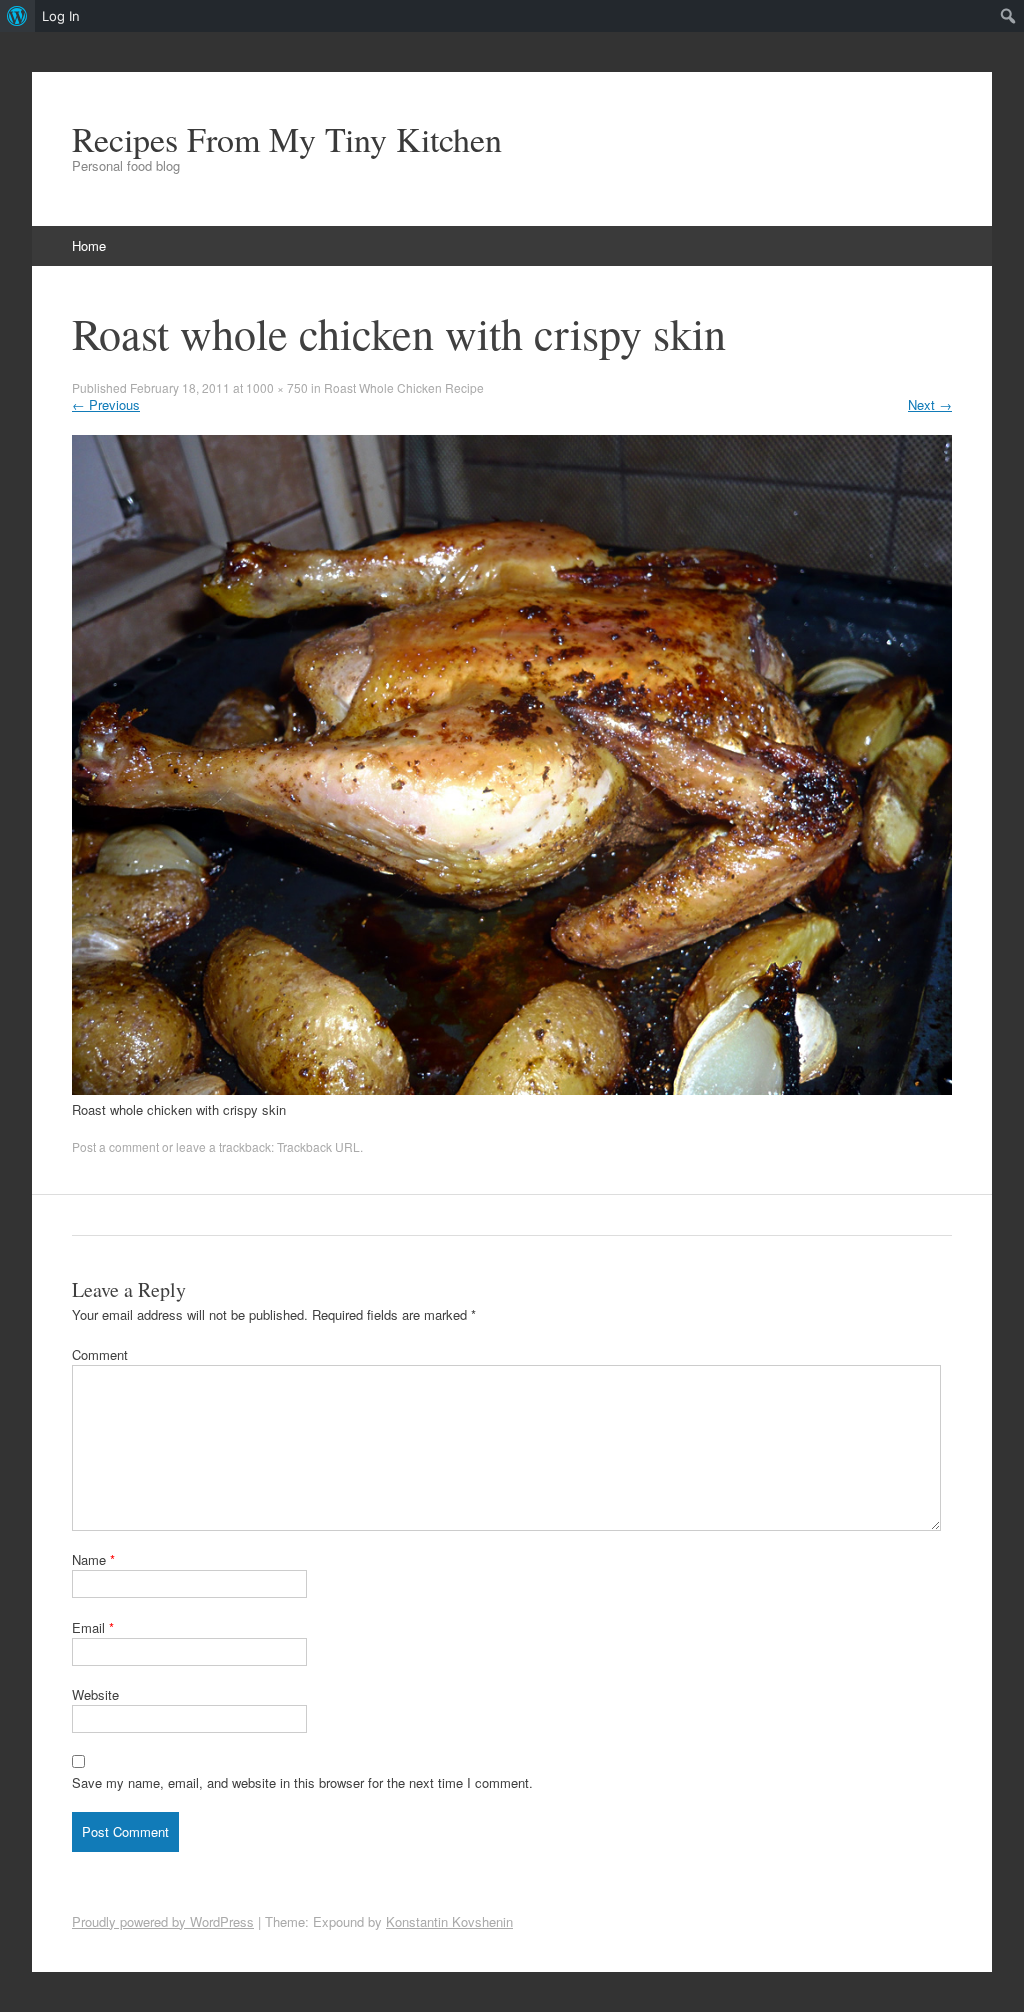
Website (95, 1694)
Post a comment (115, 1146)
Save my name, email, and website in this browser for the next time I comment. (302, 1782)
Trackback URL (318, 1146)
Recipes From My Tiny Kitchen (287, 139)
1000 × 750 (277, 387)
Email (93, 1627)
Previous (106, 404)
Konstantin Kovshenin (449, 1921)
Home (89, 245)
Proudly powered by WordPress (163, 1921)
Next (930, 404)
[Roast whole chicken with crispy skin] (512, 1089)
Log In (61, 16)
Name (93, 1559)
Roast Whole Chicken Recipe (404, 387)
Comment (100, 1354)
